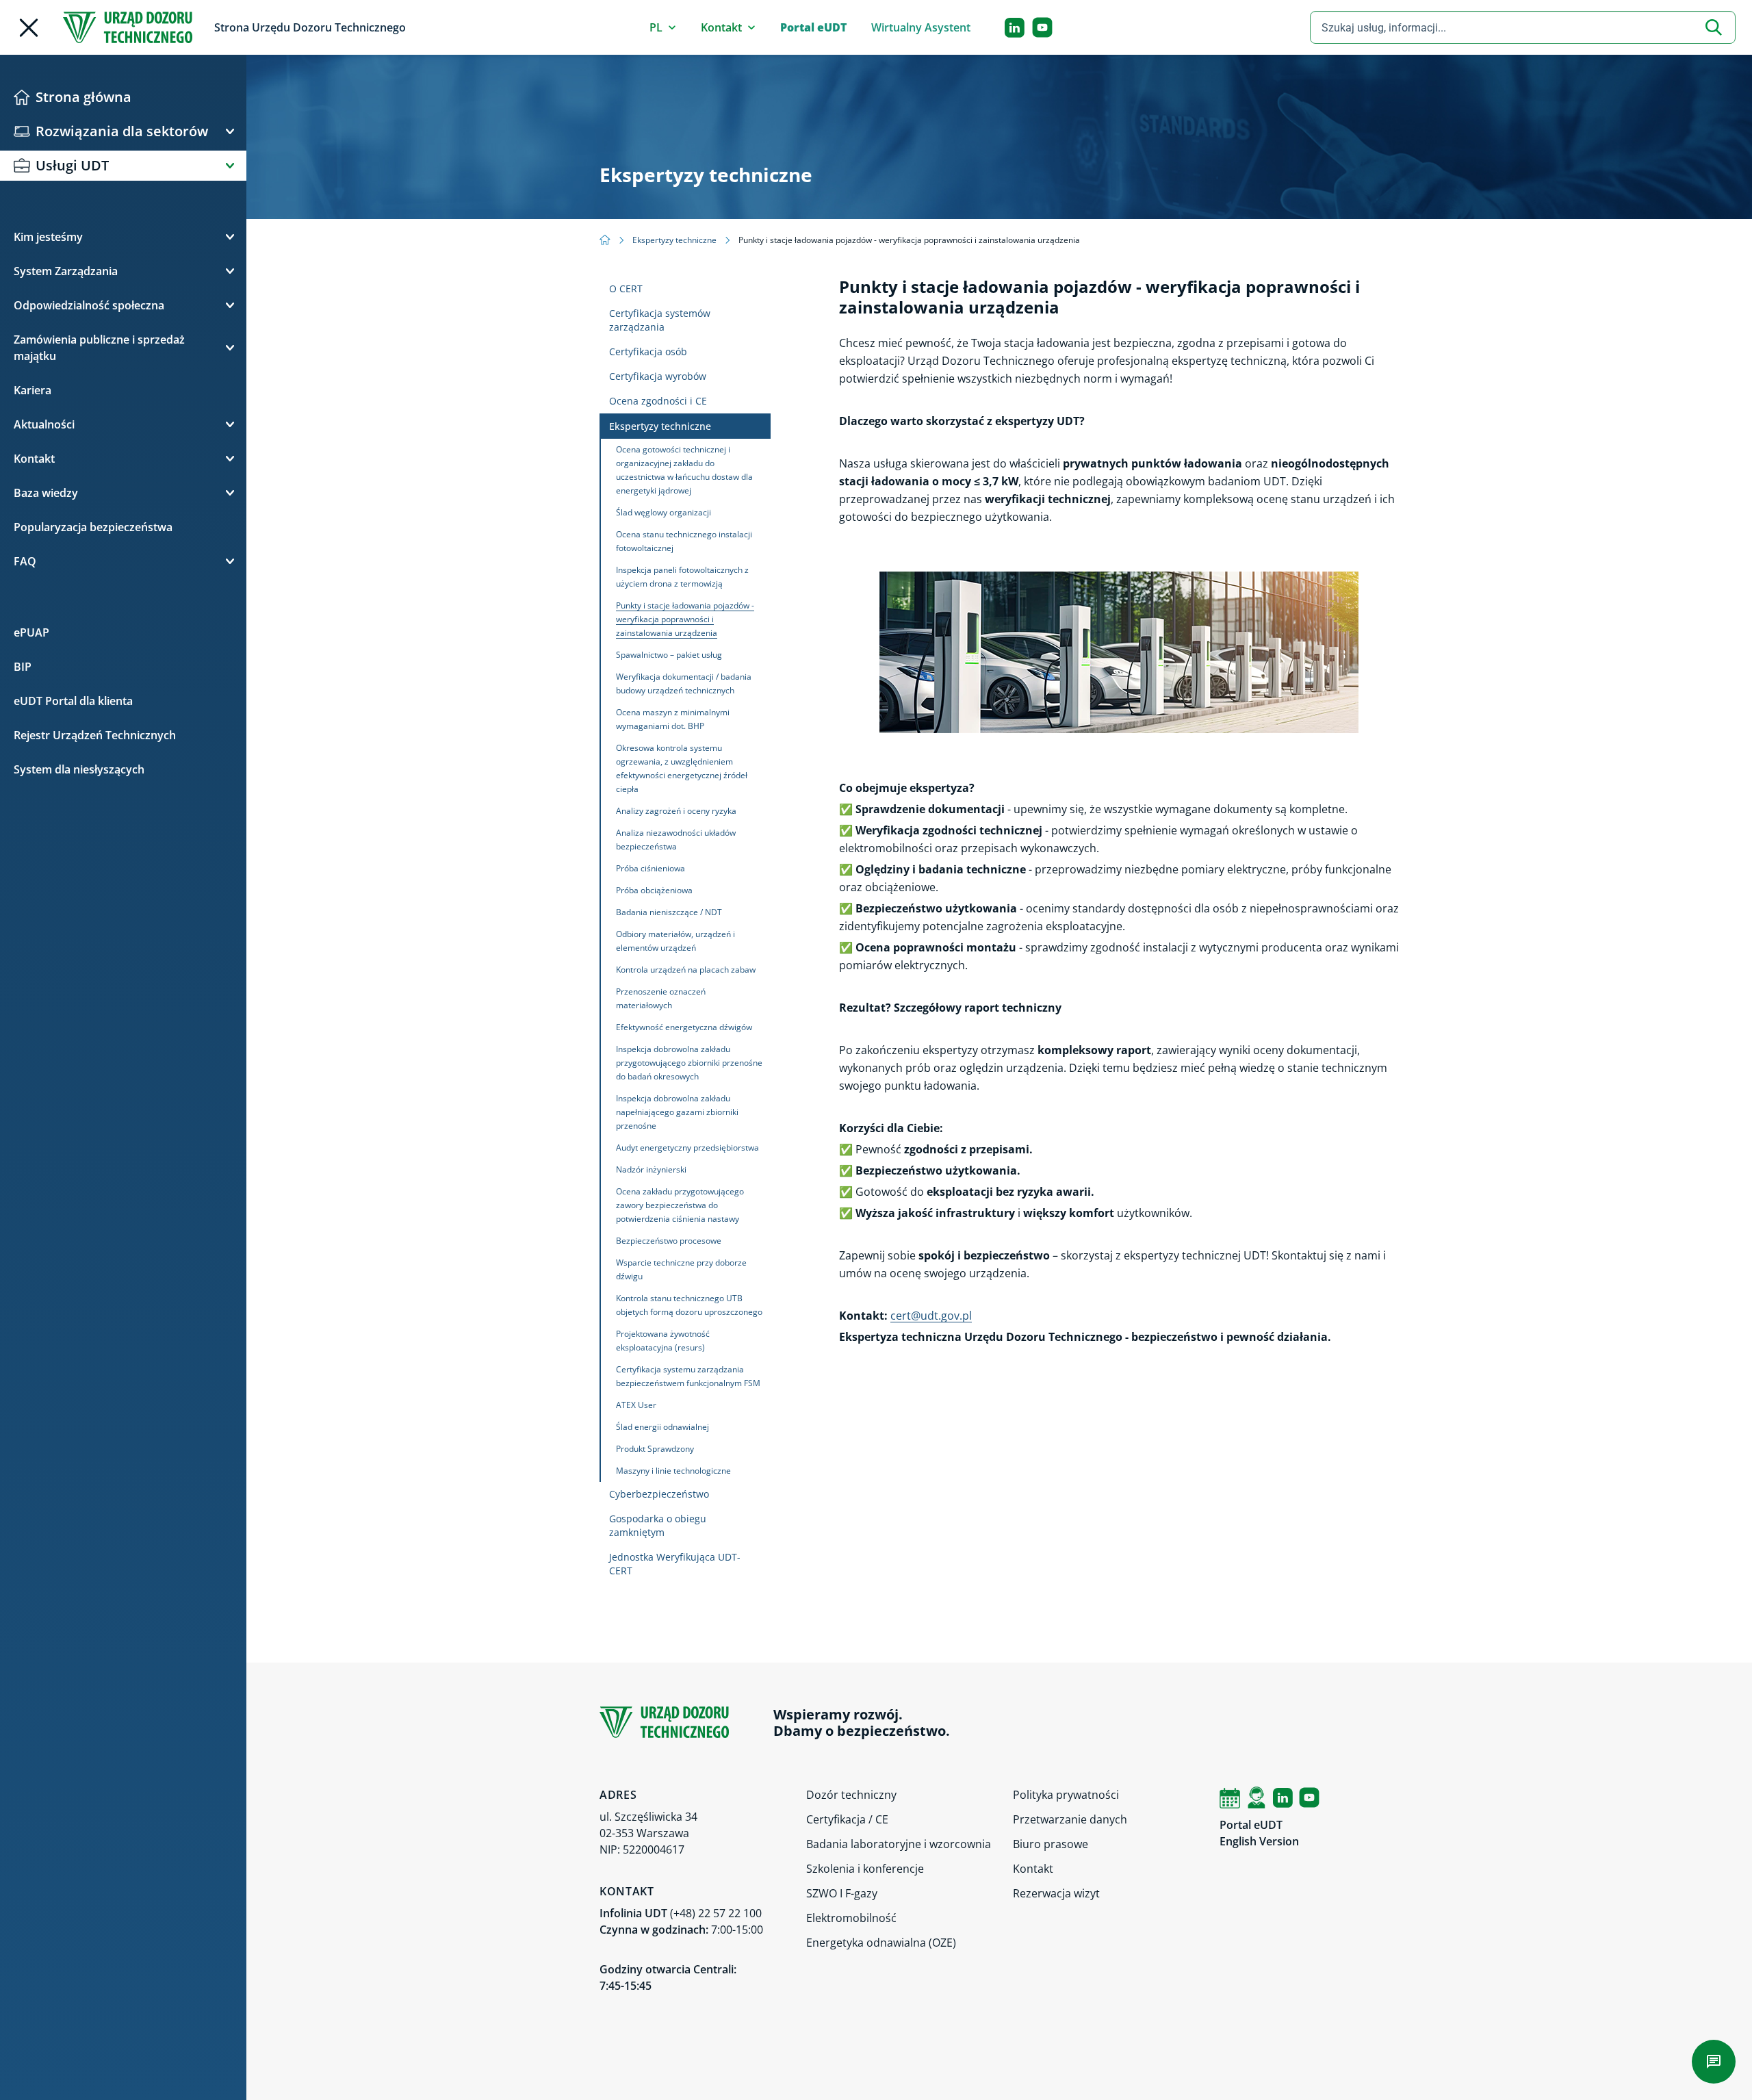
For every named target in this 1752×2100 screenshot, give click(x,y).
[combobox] (1523, 27)
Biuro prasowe (1051, 1844)
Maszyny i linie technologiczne (673, 1471)
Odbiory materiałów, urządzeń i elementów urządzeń (675, 941)
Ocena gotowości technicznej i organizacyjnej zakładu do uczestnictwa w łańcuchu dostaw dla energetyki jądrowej (684, 470)
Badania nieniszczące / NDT (669, 912)
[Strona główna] (128, 27)
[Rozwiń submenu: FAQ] (230, 561)
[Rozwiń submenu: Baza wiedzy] (230, 493)
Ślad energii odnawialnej (662, 1427)
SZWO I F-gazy (842, 1893)
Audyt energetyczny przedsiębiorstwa (687, 1148)
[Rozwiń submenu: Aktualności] (230, 424)
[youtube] (1042, 27)
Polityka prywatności (1066, 1795)
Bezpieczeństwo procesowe (669, 1241)
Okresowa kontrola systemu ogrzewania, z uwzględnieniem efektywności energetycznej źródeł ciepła (682, 768)
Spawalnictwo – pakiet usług (669, 655)
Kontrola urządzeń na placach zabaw (686, 970)
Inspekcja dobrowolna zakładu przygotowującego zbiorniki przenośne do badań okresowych (689, 1063)
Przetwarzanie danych (1070, 1819)
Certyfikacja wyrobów (658, 376)
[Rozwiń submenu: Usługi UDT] (230, 166)
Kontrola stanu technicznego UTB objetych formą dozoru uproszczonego (689, 1305)
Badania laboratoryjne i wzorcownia (899, 1844)
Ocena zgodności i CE (658, 401)
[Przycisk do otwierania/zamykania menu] (29, 28)
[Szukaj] (1714, 27)
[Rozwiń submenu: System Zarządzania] (230, 271)
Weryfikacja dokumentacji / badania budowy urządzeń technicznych (684, 683)
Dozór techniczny (851, 1795)
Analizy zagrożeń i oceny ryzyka (676, 811)
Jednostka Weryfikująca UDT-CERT (675, 1564)
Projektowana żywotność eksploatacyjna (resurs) (663, 1341)
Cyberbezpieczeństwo (659, 1494)
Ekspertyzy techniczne (674, 240)
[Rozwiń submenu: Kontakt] (230, 459)
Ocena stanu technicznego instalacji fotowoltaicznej (684, 541)
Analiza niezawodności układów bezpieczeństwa (676, 840)
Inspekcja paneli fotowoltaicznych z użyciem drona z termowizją (682, 577)
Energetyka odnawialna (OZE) (881, 1943)
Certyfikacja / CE (847, 1819)
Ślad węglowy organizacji (664, 512)
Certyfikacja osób (648, 351)
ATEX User (636, 1405)
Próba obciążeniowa (654, 890)
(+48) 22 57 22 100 (716, 1913)
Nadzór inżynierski (651, 1169)
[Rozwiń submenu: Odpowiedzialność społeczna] (230, 305)
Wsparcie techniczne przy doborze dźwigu (681, 1269)
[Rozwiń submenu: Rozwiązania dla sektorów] (230, 131)
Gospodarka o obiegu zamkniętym (658, 1525)
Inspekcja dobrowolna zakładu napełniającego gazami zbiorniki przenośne (677, 1112)
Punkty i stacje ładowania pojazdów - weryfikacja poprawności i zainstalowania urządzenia (685, 619)
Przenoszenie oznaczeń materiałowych (661, 998)
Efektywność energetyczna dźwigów (684, 1027)
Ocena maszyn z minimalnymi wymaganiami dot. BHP (673, 719)
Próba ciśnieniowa (650, 868)
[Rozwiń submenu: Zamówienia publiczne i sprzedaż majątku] (230, 348)
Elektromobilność (851, 1918)
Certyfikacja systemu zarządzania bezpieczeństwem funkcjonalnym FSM (688, 1376)
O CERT (626, 289)
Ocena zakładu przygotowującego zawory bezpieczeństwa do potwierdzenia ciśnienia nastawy (680, 1205)
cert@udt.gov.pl (931, 1316)
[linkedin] (1015, 28)
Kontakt (1033, 1869)
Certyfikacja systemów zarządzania (660, 320)
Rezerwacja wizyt (1056, 1893)
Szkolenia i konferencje (865, 1869)
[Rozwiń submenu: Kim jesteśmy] (230, 237)
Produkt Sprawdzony (655, 1449)
